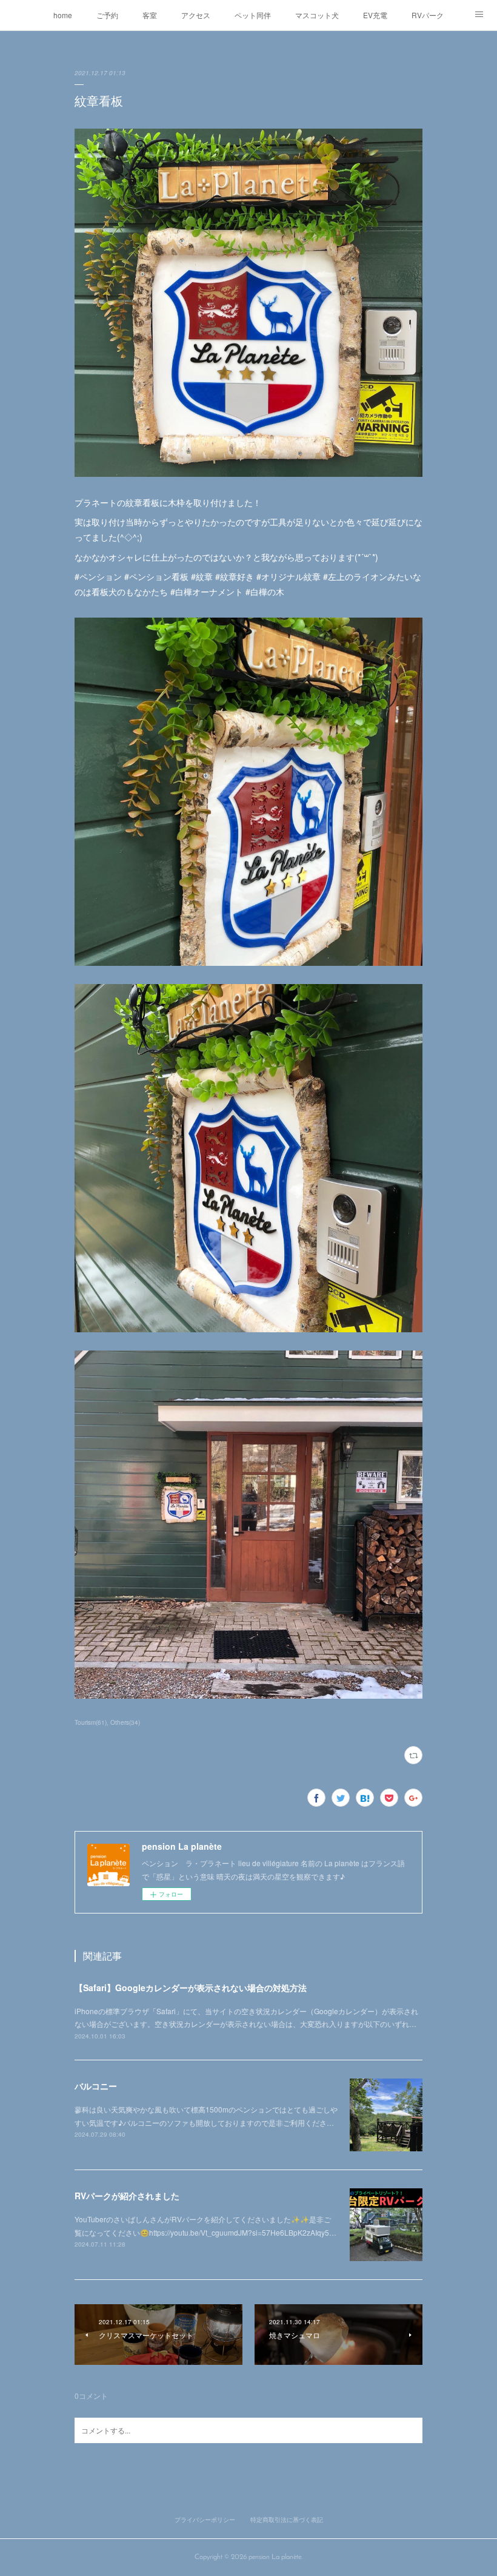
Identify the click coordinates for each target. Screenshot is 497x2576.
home (63, 15)
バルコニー (96, 2086)
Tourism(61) (91, 1722)
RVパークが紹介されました (127, 2196)
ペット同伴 (253, 15)
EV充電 (375, 15)
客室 (150, 15)
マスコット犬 (317, 15)
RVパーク (428, 15)
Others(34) (125, 1722)
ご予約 (107, 15)
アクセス (196, 15)
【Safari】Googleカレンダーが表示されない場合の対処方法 (191, 1988)
